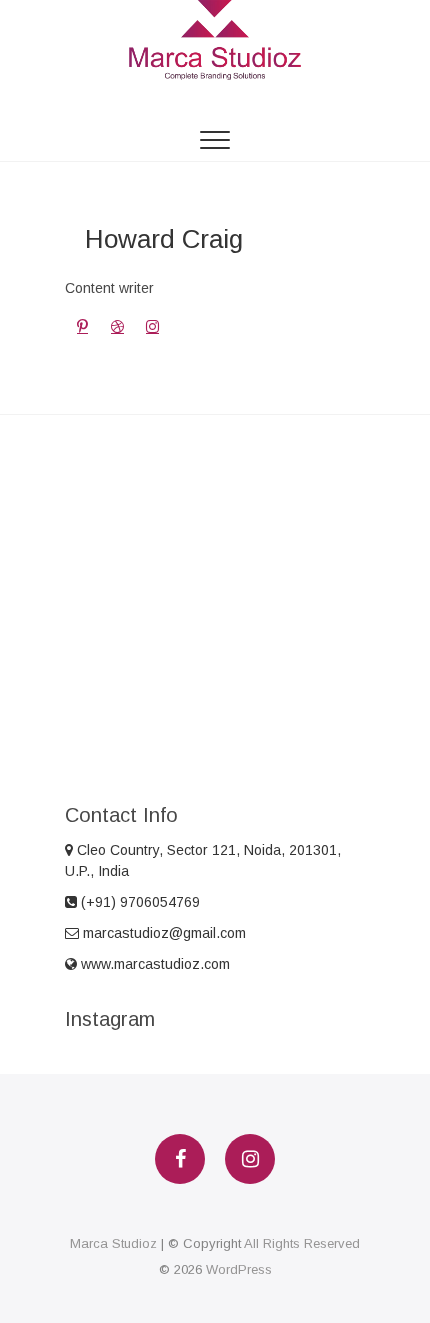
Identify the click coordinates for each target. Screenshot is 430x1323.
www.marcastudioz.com (153, 964)
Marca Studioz (113, 1243)
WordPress (239, 1269)
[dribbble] (117, 326)
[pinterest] (82, 326)
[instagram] (152, 326)
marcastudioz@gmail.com (162, 933)
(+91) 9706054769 (138, 902)
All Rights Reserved (302, 1243)
